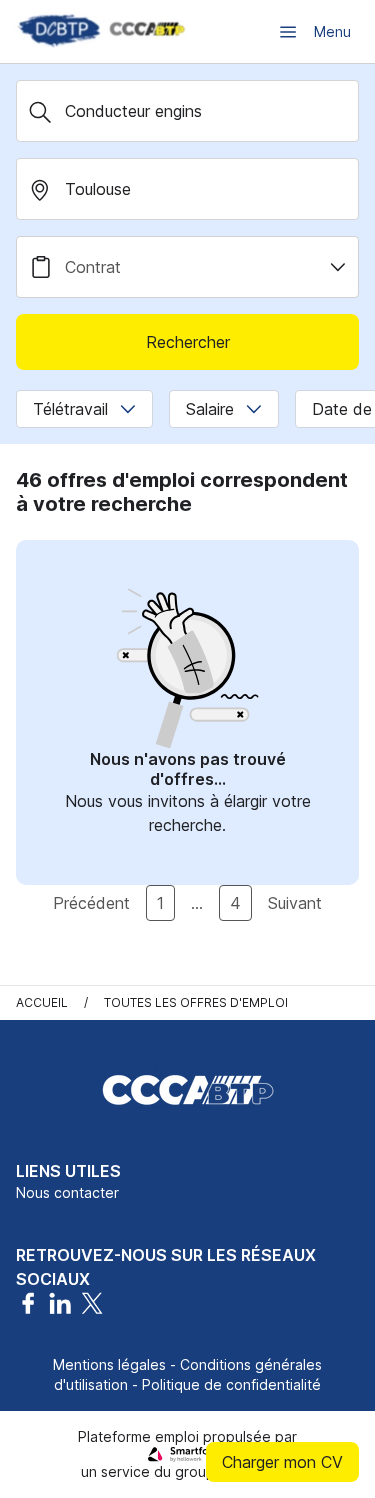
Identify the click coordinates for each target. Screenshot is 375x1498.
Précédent (91, 903)
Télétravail (70, 409)
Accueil (42, 1002)
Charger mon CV (282, 1462)
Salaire (210, 409)
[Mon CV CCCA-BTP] (100, 31)
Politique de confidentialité (231, 1384)
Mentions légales (109, 1364)
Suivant (295, 903)
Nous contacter (67, 1192)
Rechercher (188, 342)
